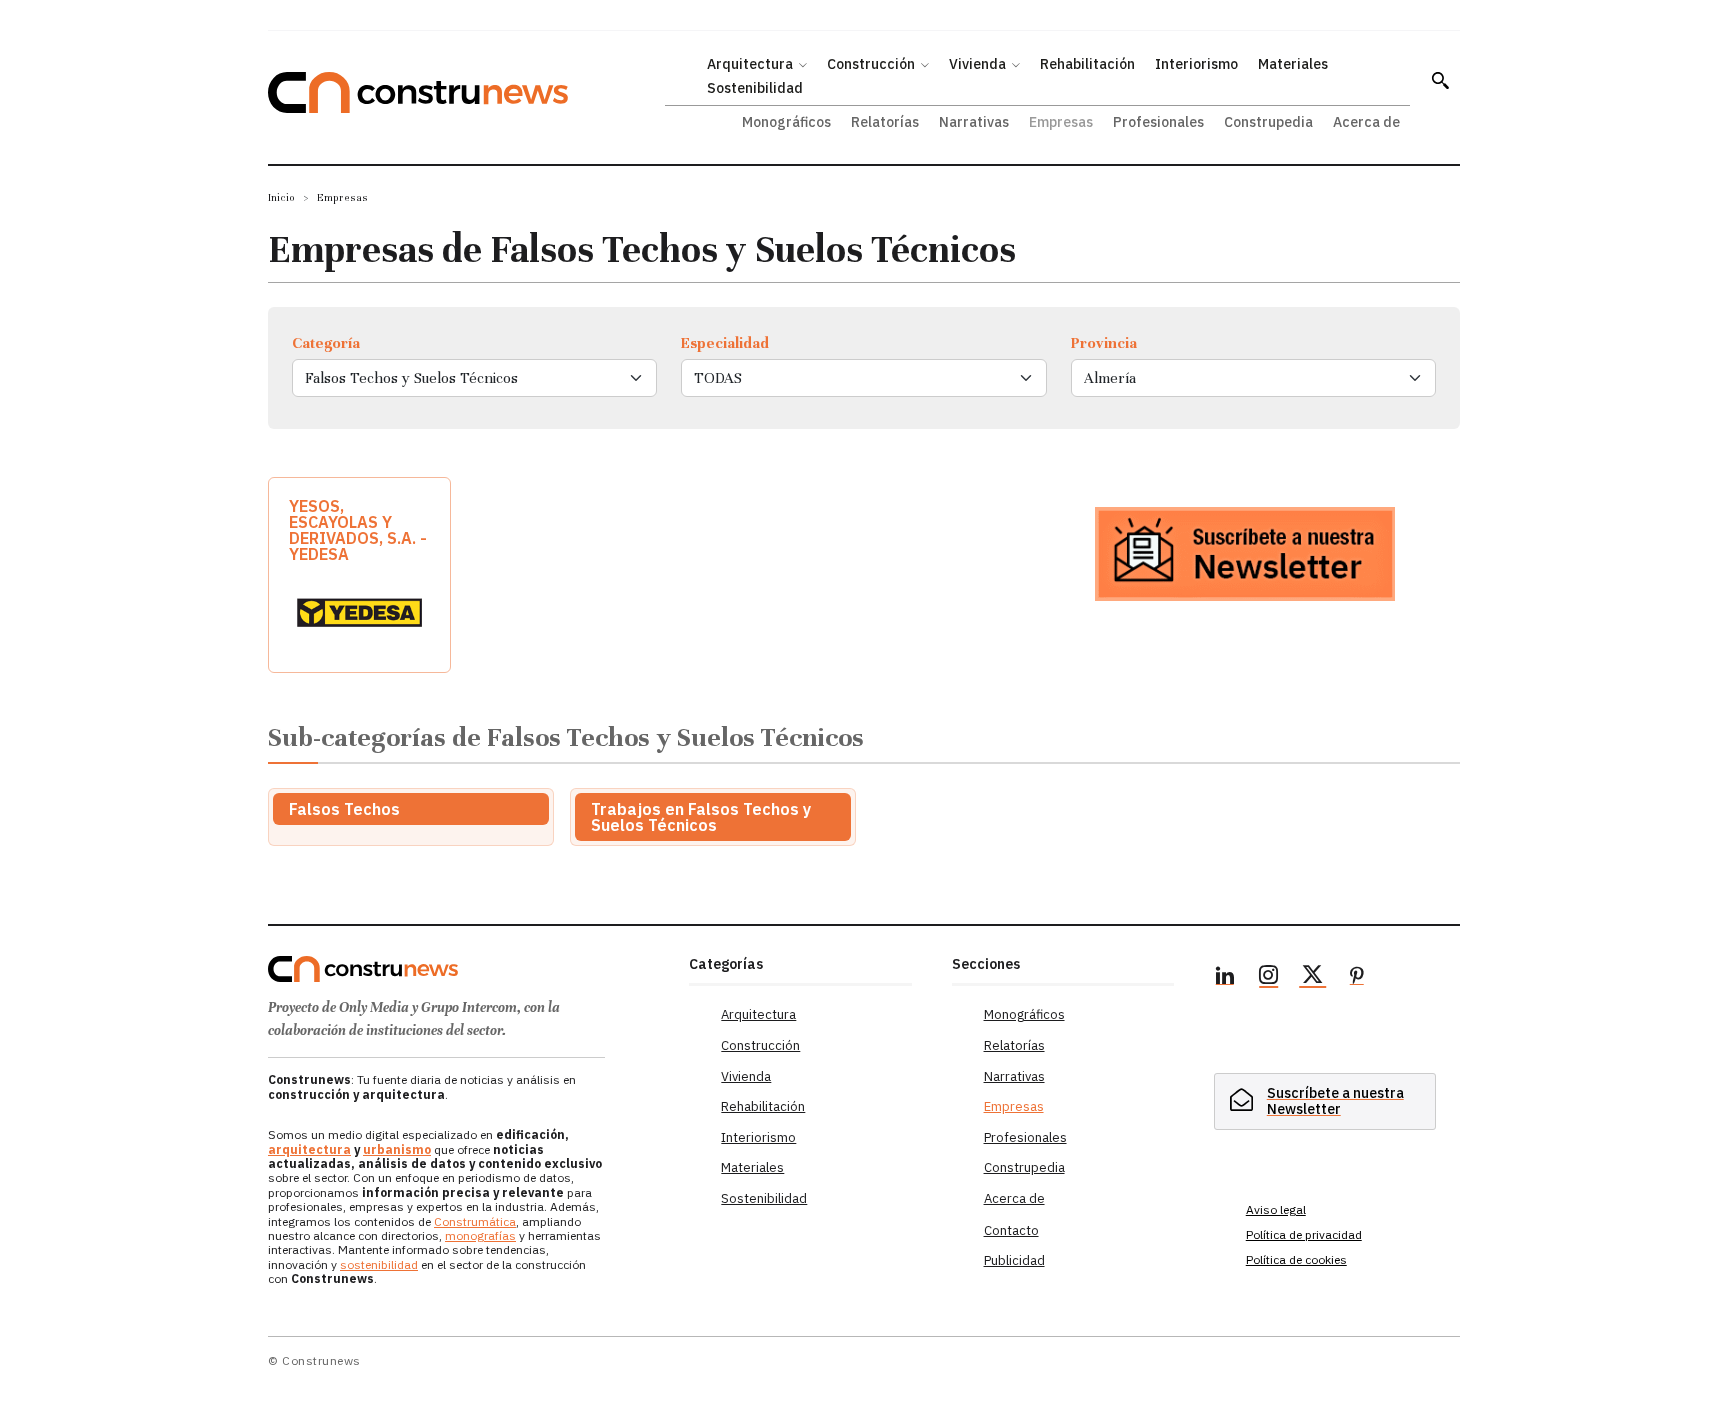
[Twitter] (1313, 978)
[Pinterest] (1357, 978)
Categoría (326, 343)
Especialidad (725, 343)
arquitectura (309, 1149)
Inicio (281, 197)
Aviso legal (1276, 1209)
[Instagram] (1269, 978)
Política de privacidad (1304, 1234)
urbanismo (397, 1149)
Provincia (1104, 343)
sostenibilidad (379, 1264)
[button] (1440, 80)
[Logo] (466, 969)
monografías (480, 1235)
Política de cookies (1296, 1259)
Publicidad (1014, 1260)
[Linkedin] (1225, 978)
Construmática (475, 1221)
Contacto (1011, 1230)
